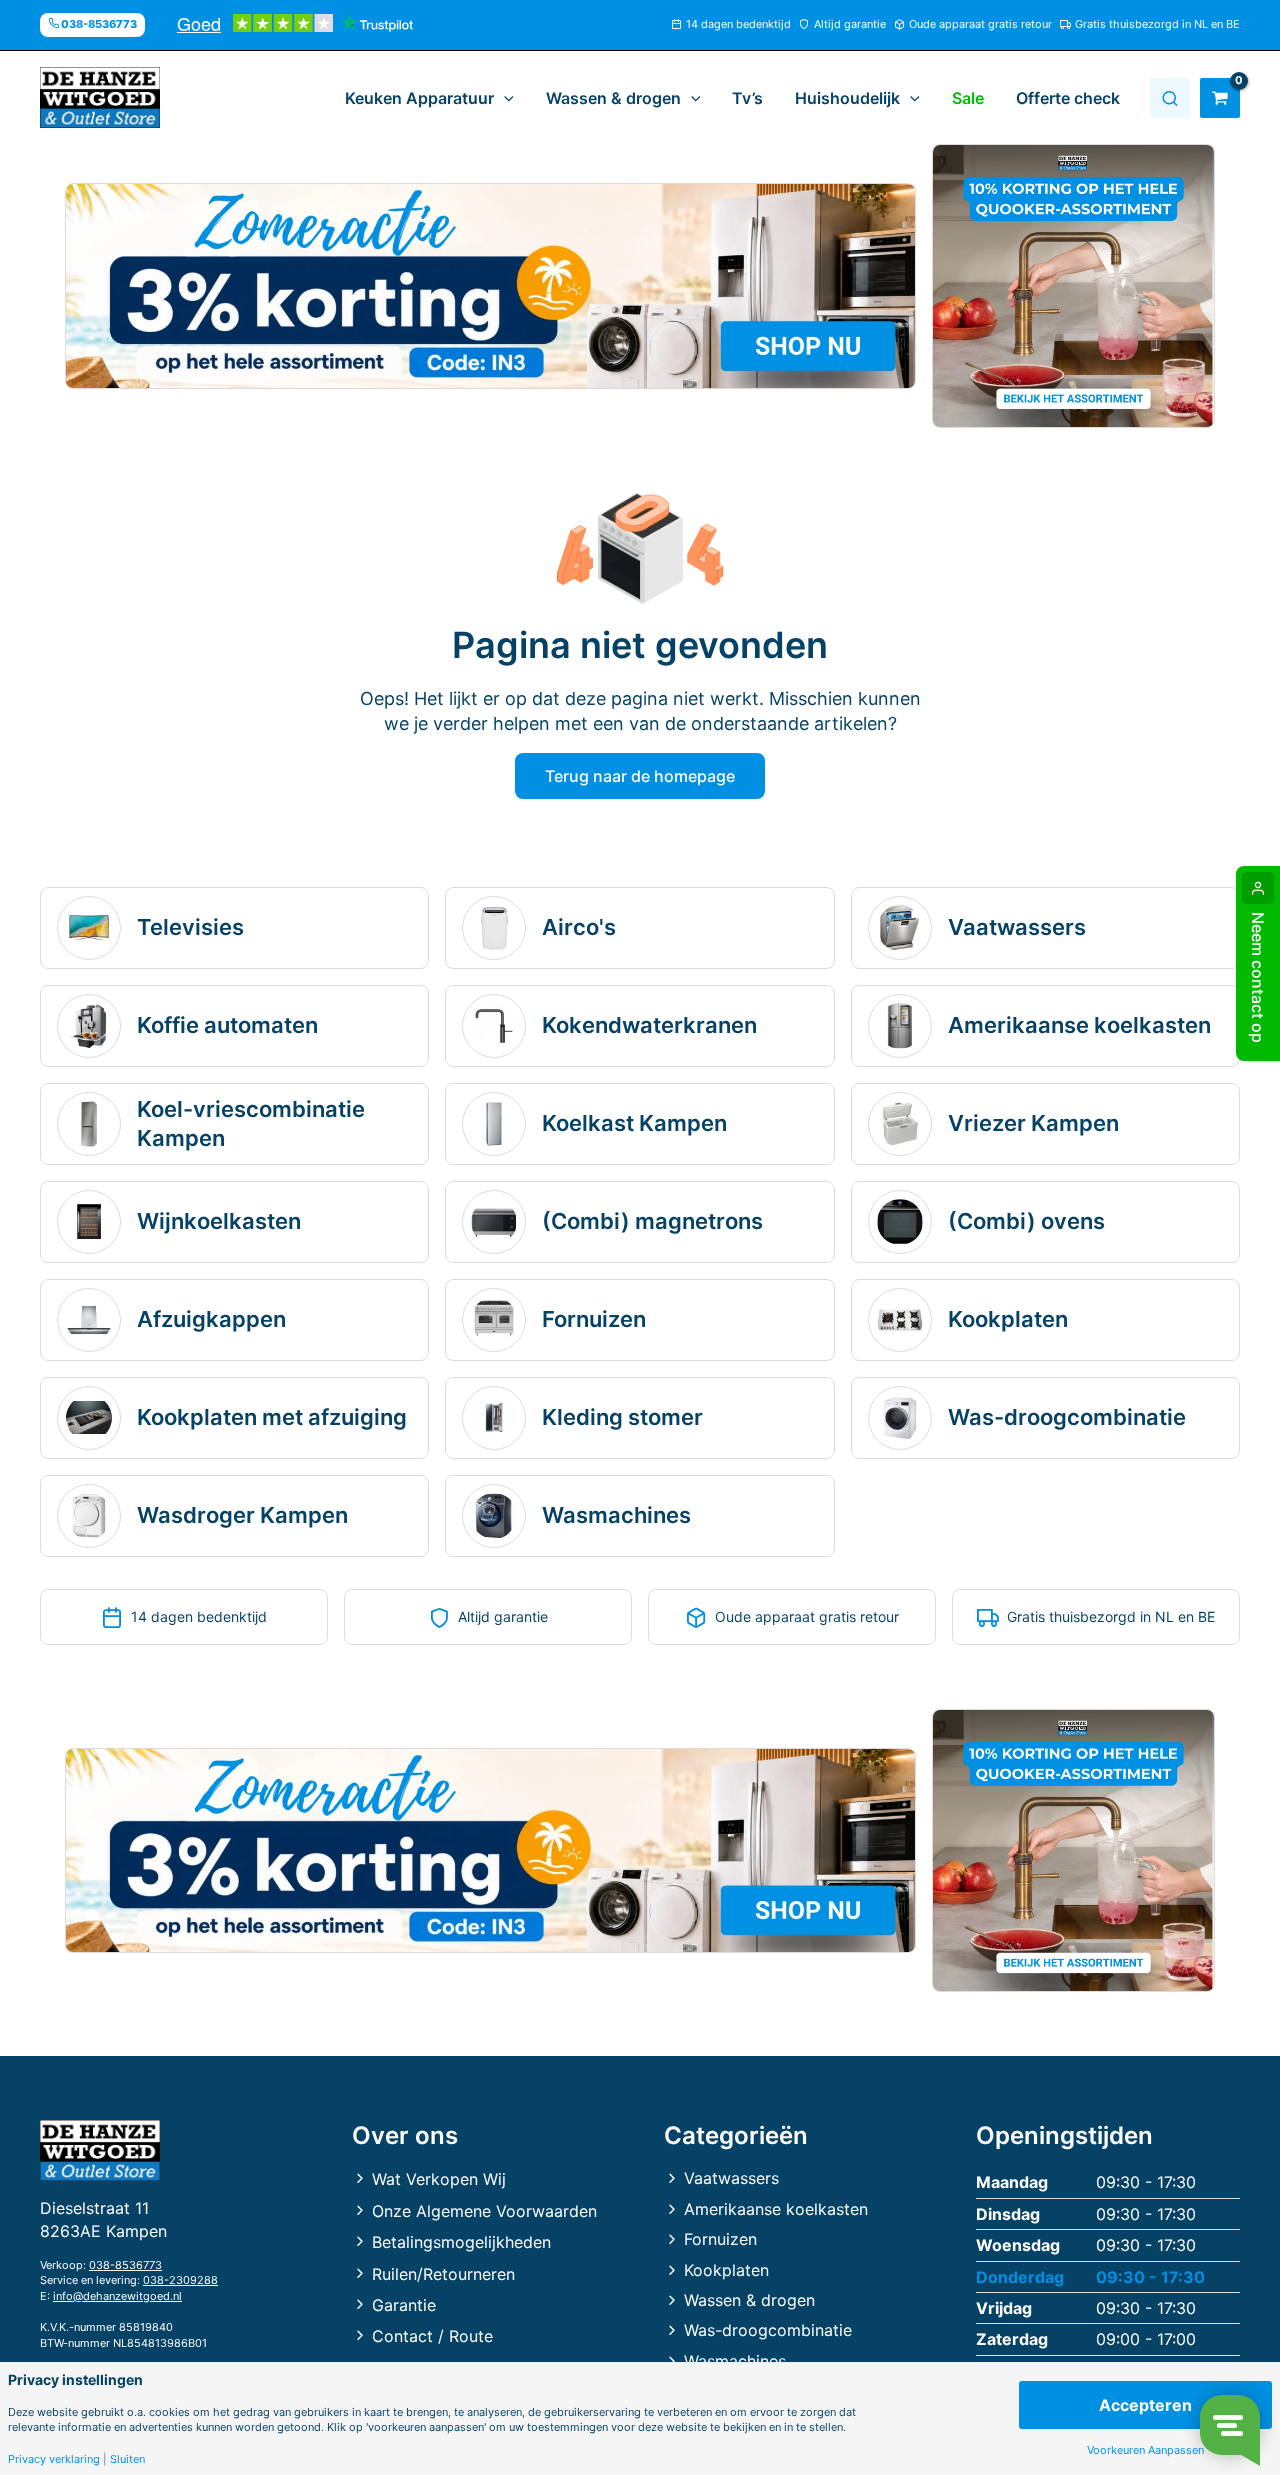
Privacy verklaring (54, 2459)
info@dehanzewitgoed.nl (117, 2296)
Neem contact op (1258, 977)
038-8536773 (125, 2265)
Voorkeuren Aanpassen (1145, 2450)
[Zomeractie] (490, 286)
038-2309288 (180, 2280)
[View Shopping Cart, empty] (1220, 98)
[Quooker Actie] (1074, 286)
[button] (504, 98)
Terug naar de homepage (640, 776)
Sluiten (127, 2459)
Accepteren (1145, 2405)
